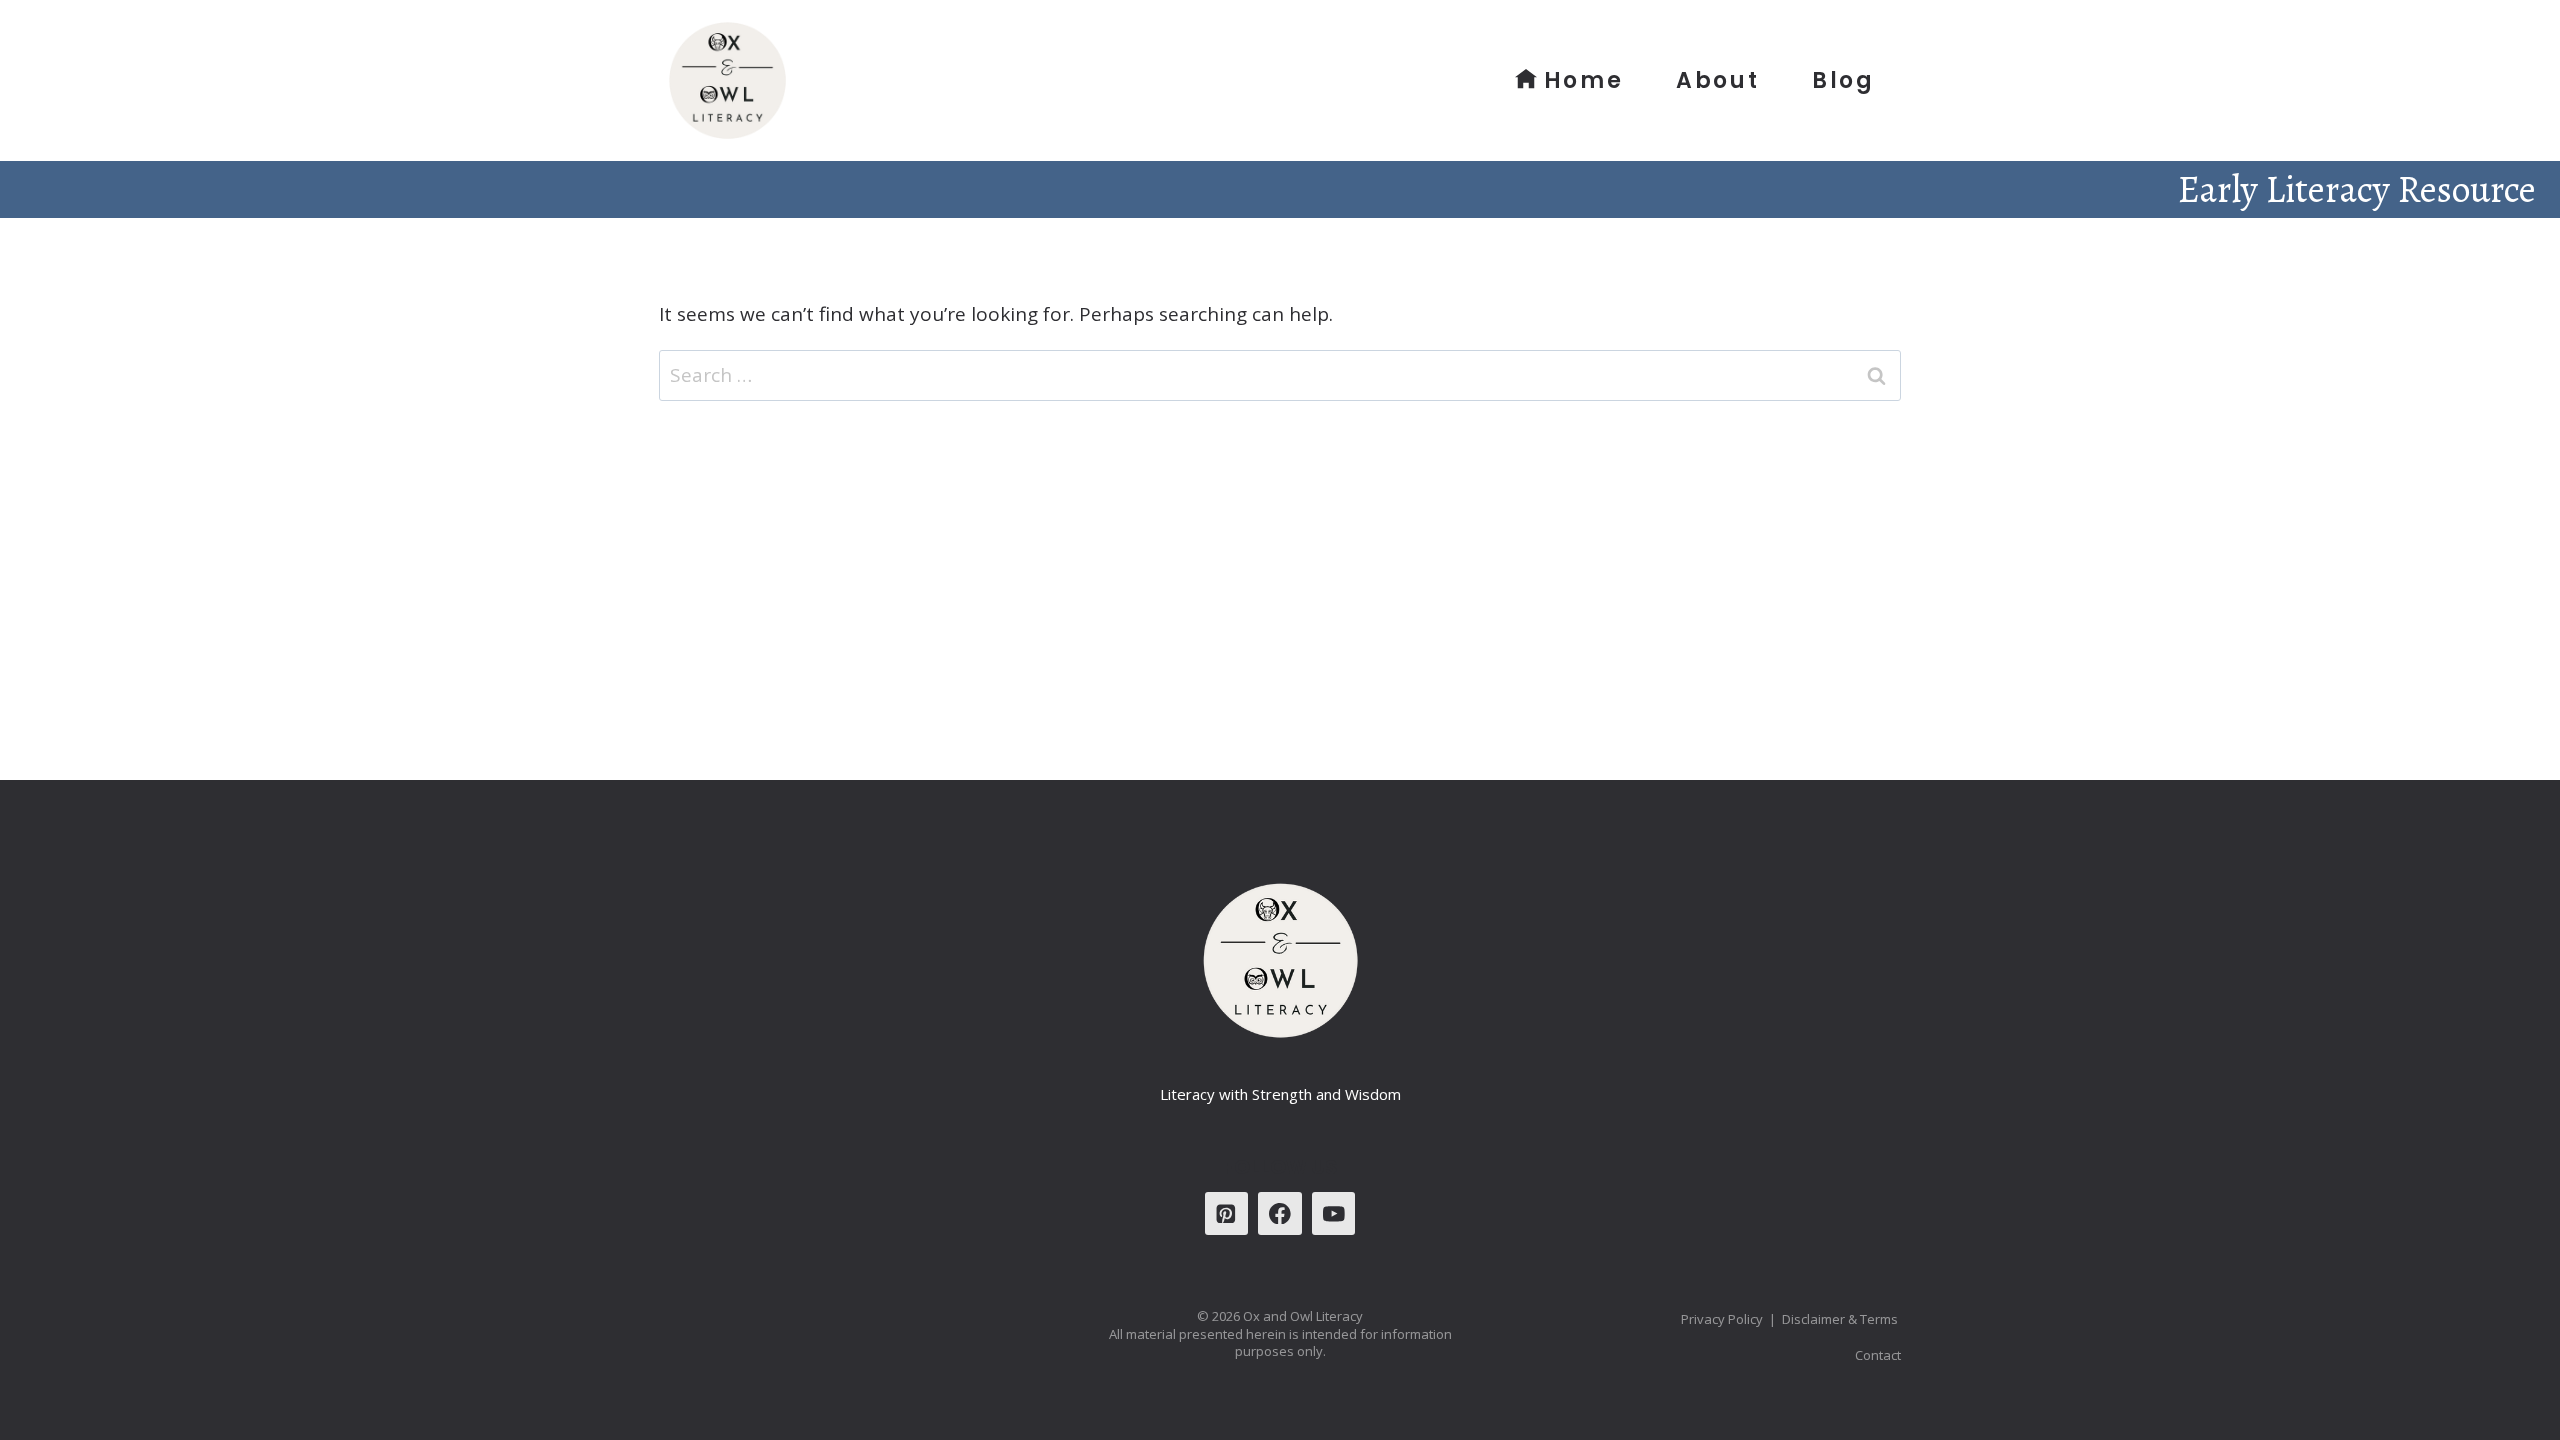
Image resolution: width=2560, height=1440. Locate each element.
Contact (1878, 1355)
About (1717, 80)
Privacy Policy (1722, 1319)
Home (1584, 80)
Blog (1843, 80)
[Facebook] (1279, 1213)
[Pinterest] (1226, 1213)
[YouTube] (1333, 1213)
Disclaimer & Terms (1841, 1319)
